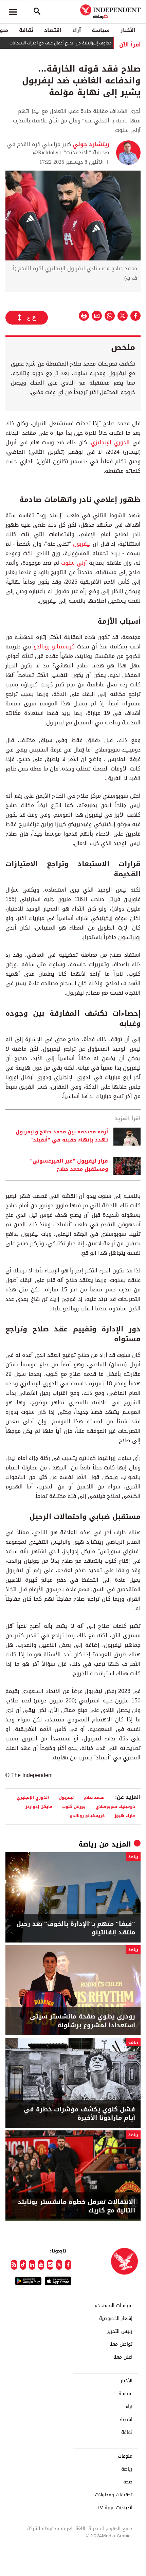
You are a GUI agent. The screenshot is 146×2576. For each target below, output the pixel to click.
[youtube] (41, 2265)
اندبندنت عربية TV (115, 2508)
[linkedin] (32, 2265)
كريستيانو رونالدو (54, 647)
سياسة (101, 30)
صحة (128, 2482)
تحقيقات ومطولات (114, 2495)
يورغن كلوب (74, 1806)
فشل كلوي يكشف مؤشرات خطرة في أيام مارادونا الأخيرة (79, 2114)
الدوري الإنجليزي (110, 442)
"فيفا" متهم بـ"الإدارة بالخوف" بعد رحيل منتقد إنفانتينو (76, 1928)
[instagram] (50, 2265)
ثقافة (26, 30)
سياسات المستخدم (113, 2306)
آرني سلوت (74, 563)
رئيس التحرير (120, 2331)
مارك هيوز (125, 1816)
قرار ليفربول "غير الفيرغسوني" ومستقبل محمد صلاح (69, 1165)
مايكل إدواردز (39, 1806)
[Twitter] (59, 2265)
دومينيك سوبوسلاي (115, 1806)
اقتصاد (53, 30)
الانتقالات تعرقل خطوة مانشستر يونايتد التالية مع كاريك (76, 2206)
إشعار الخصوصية (116, 2319)
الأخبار (128, 30)
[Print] (84, 316)
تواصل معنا (121, 2344)
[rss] (14, 2265)
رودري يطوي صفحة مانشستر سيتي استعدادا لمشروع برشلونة (83, 2021)
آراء (77, 30)
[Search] (37, 12)
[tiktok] (23, 2265)
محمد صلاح (94, 1797)
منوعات (125, 2456)
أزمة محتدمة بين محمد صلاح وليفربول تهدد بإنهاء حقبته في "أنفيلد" (62, 1136)
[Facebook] (68, 2265)
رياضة (88, 1844)
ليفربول (82, 544)
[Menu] (13, 12)
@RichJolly (46, 152)
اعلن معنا (123, 2357)
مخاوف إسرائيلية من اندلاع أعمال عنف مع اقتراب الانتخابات (82, 43)
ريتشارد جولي (90, 144)
